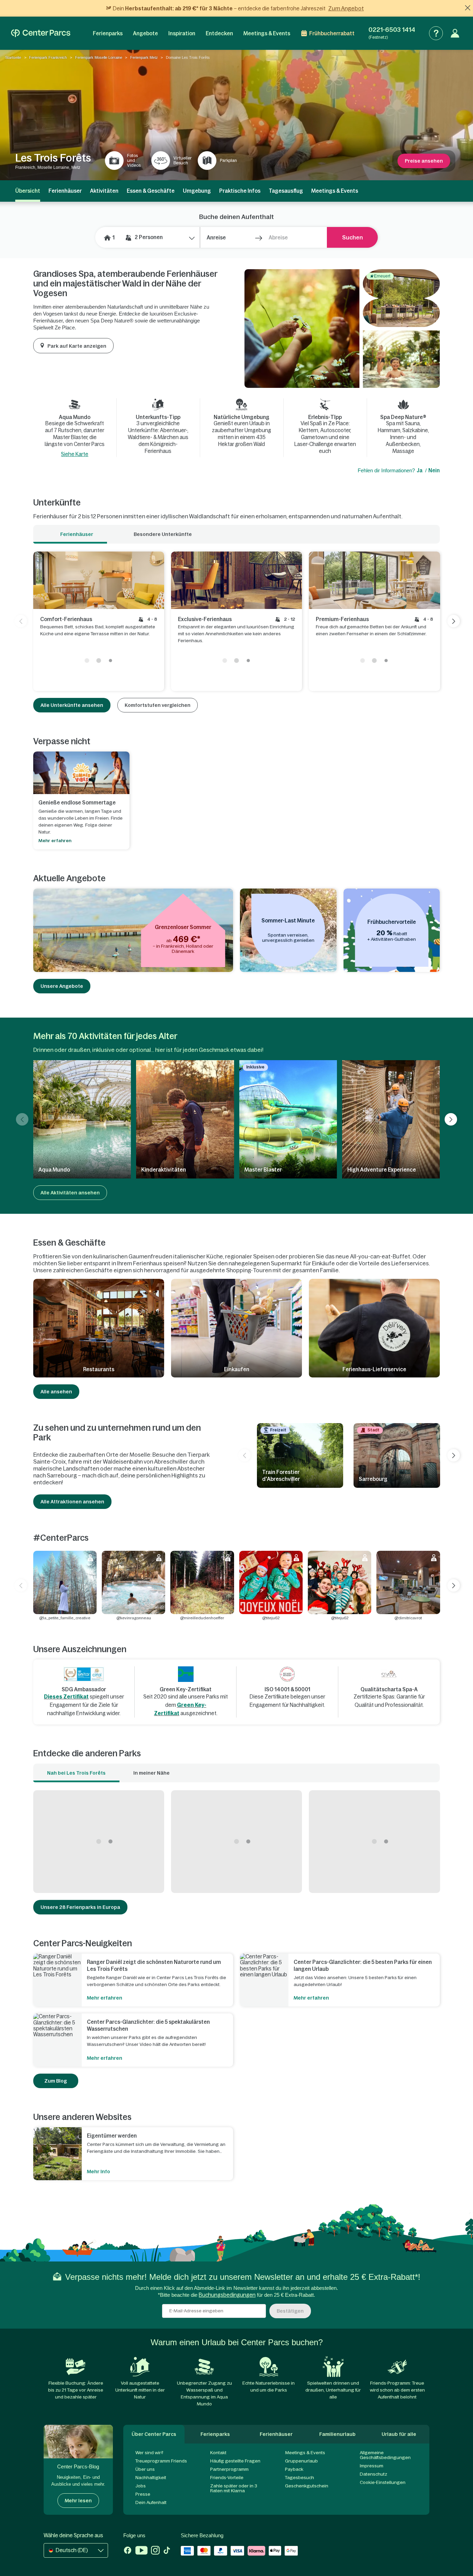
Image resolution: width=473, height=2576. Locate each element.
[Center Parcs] (41, 33)
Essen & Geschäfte (151, 191)
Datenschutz (373, 2474)
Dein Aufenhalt (151, 2502)
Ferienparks (108, 33)
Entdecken (219, 33)
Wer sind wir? (149, 2453)
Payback (294, 2469)
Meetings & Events (267, 33)
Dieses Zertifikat (66, 1697)
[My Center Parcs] (455, 33)
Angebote (145, 33)
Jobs (141, 2486)
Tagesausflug (286, 191)
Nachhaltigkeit (151, 2478)
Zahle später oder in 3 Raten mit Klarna (234, 2488)
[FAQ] (436, 33)
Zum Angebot (346, 8)
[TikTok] (167, 2551)
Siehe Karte (75, 454)
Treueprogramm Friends (161, 2461)
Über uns (145, 2469)
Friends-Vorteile (227, 2478)
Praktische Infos (240, 191)
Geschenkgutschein (307, 2486)
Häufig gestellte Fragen (235, 2461)
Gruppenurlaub (301, 2461)
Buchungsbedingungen (227, 2295)
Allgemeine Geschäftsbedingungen (385, 2455)
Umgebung (197, 191)
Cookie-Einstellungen (383, 2482)
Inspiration (182, 33)
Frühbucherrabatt (332, 33)
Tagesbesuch (300, 2478)
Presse (143, 2494)
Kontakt (218, 2453)
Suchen (352, 237)
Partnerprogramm (229, 2469)
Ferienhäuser (65, 191)
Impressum (372, 2466)
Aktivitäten (104, 191)
